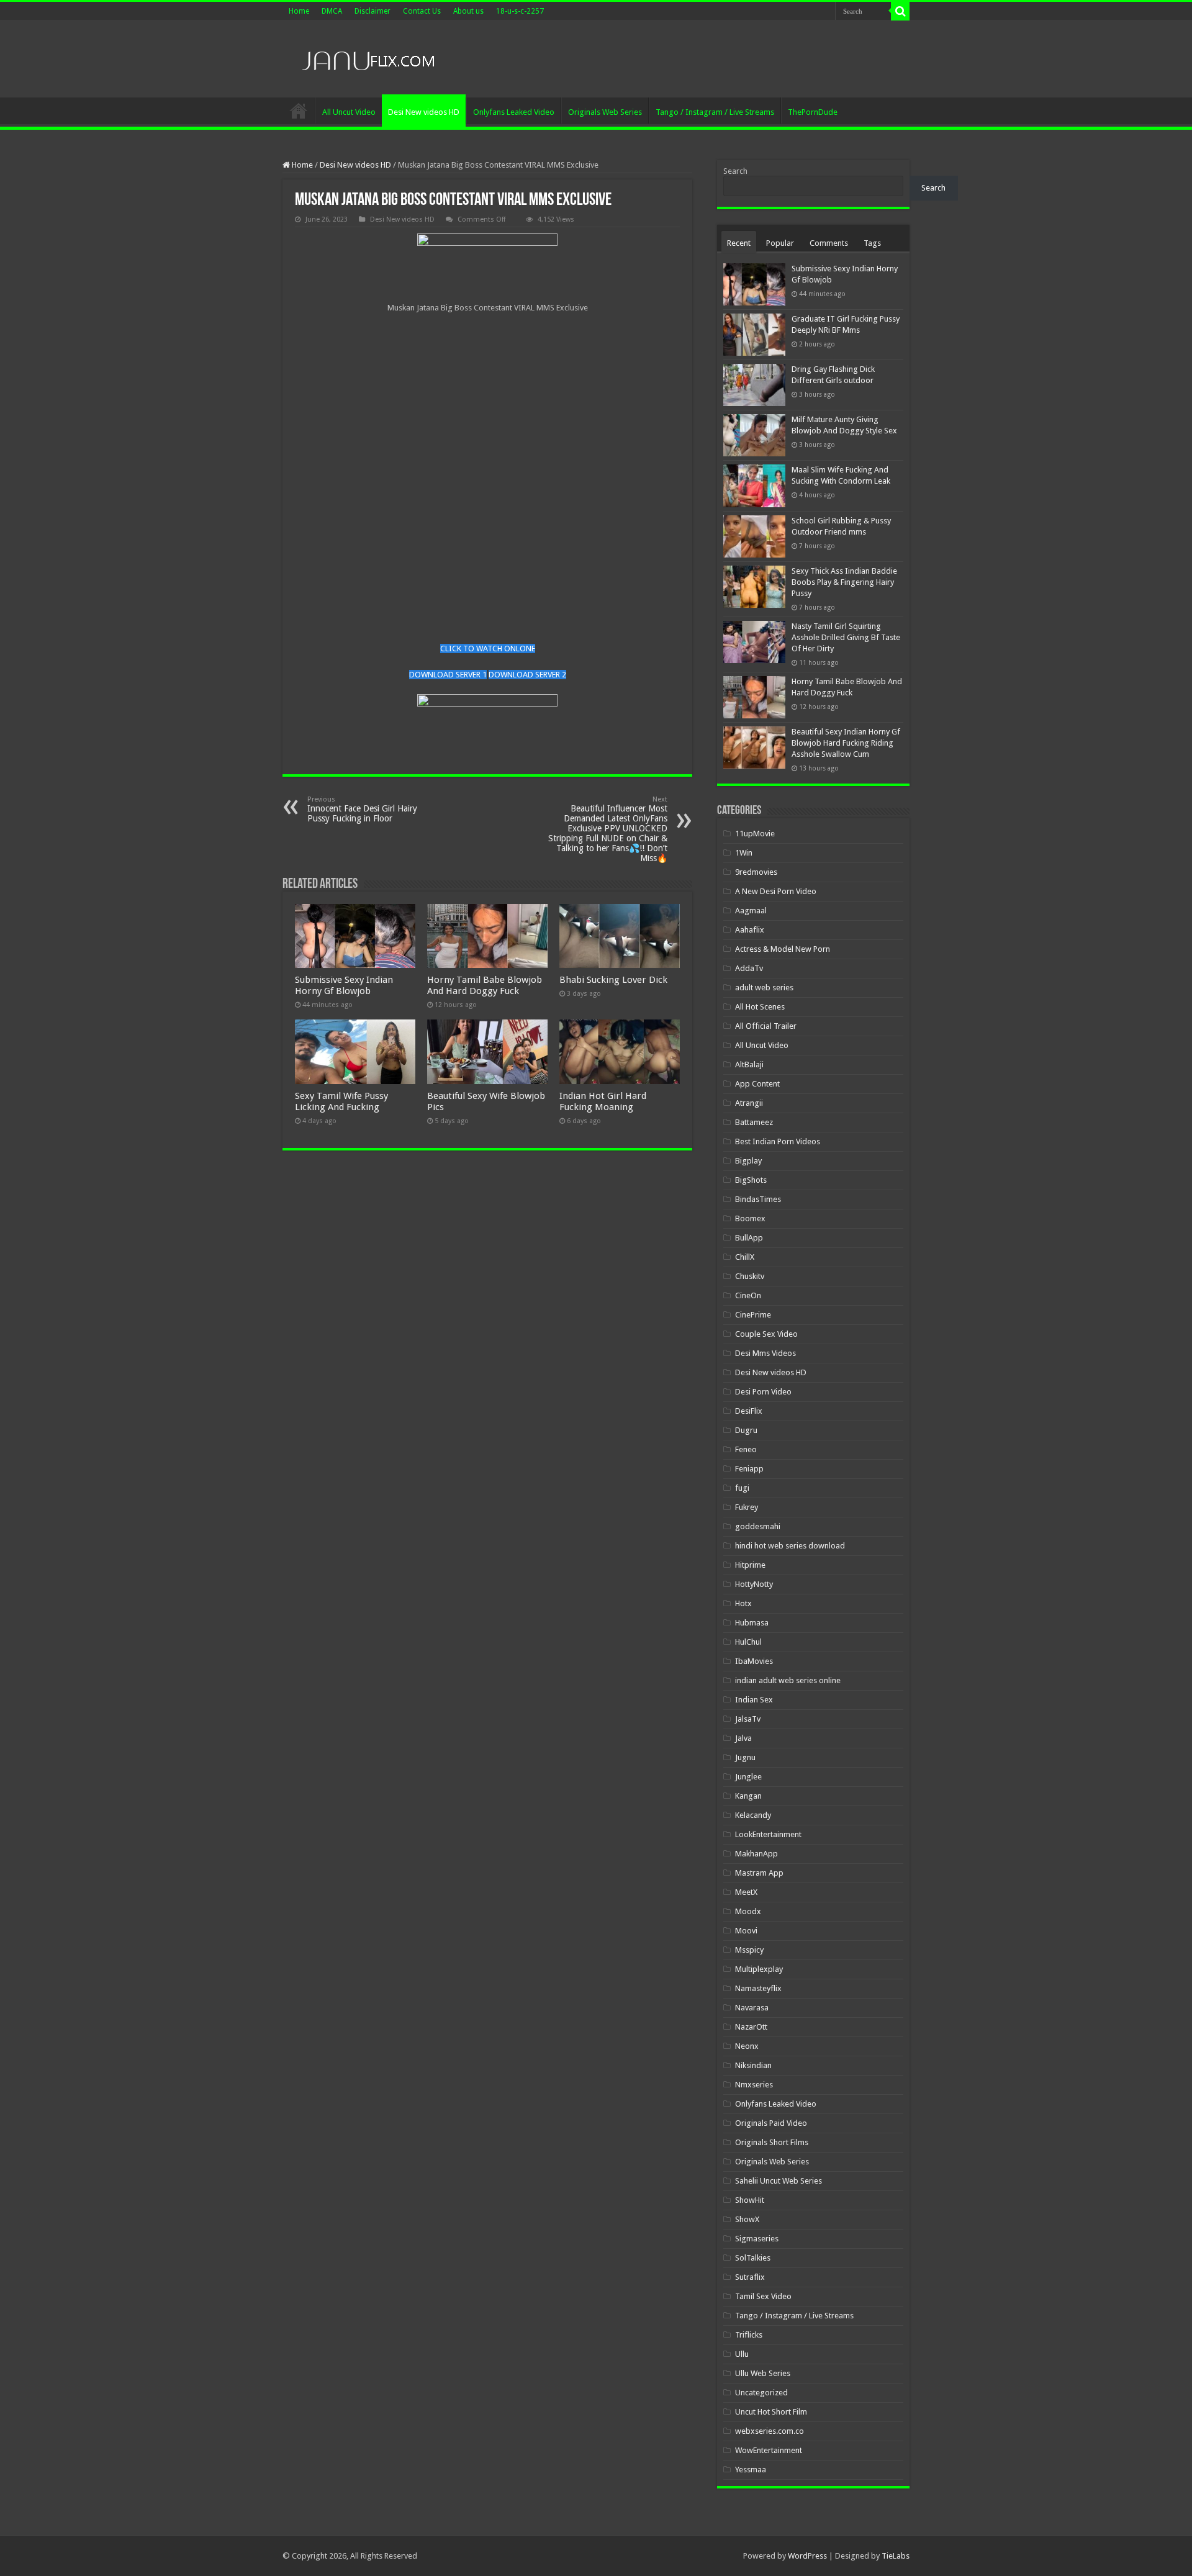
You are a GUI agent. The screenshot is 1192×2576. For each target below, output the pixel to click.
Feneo (746, 1449)
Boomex (750, 1218)
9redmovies (756, 872)
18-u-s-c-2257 (520, 11)
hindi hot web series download (790, 1546)
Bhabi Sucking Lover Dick (613, 980)
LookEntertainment (768, 1834)
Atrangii (749, 1103)
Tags (872, 243)
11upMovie (755, 834)
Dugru (746, 1430)
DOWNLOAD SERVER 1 (448, 675)
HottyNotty (754, 1584)
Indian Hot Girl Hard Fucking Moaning (603, 1101)
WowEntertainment (769, 2450)
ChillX (745, 1257)
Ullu (742, 2354)
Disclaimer (372, 11)
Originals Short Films (772, 2142)
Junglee (748, 1777)
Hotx (743, 1603)
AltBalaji (749, 1064)
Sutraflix (750, 2277)
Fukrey (747, 1507)
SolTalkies (753, 2258)
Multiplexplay (759, 1969)
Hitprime (750, 1565)
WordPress (807, 2556)
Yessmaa (751, 2470)
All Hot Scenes (760, 1007)
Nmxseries (754, 2085)
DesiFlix (749, 1411)
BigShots (751, 1180)
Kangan (748, 1796)
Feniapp (749, 1469)
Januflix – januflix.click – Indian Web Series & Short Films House (299, 111)
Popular (780, 243)
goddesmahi (758, 1526)
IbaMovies (754, 1661)
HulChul (748, 1642)
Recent (739, 243)
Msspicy (749, 1950)
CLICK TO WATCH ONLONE (488, 649)
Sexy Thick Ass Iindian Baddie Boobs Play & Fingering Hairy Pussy (844, 582)
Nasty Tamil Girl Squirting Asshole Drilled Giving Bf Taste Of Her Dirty (846, 637)
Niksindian (753, 2065)
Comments (829, 243)
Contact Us (422, 11)
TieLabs (896, 2556)
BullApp (749, 1238)
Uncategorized (761, 2393)
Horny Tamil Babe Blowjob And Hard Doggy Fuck (485, 985)
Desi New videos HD (424, 112)
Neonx (747, 2046)
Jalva (743, 1738)
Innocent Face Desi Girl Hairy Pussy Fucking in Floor (362, 809)
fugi (742, 1488)
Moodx (748, 1911)
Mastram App (759, 1873)
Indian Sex (754, 1700)
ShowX (747, 2219)
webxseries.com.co (770, 2431)
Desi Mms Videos (765, 1353)
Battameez (754, 1122)
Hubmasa (752, 1623)
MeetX (746, 1892)
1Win (744, 853)
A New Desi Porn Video (776, 891)
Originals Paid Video (771, 2123)
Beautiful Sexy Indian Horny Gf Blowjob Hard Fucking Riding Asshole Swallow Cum (846, 743)
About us (468, 11)
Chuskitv (750, 1276)
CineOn (748, 1295)
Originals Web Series (605, 112)
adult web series (764, 987)
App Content (757, 1084)
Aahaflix (750, 930)
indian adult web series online (788, 1680)
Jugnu (745, 1757)
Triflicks (749, 2335)
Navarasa (752, 2008)
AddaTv (749, 968)
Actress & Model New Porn (783, 949)
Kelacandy (753, 1815)
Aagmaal (751, 911)
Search (735, 171)
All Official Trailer (766, 1026)
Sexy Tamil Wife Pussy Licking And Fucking (341, 1101)
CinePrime (753, 1315)
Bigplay (748, 1161)
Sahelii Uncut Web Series (779, 2181)
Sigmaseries (757, 2239)
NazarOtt (751, 2027)
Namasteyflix (758, 1988)
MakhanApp (756, 1854)
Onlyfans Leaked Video (514, 112)
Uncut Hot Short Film (771, 2412)
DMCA (332, 11)
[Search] (900, 11)
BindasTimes (758, 1199)
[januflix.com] (366, 58)
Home (299, 11)
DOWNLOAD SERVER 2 (527, 675)
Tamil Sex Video (763, 2296)
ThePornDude (813, 112)
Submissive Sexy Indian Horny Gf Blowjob (344, 985)
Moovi (746, 1931)
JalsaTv (748, 1719)
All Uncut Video (349, 112)
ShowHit (750, 2200)
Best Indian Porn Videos (778, 1141)
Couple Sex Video (766, 1334)
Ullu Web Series (763, 2373)
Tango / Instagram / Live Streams (715, 112)
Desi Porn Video (763, 1392)
